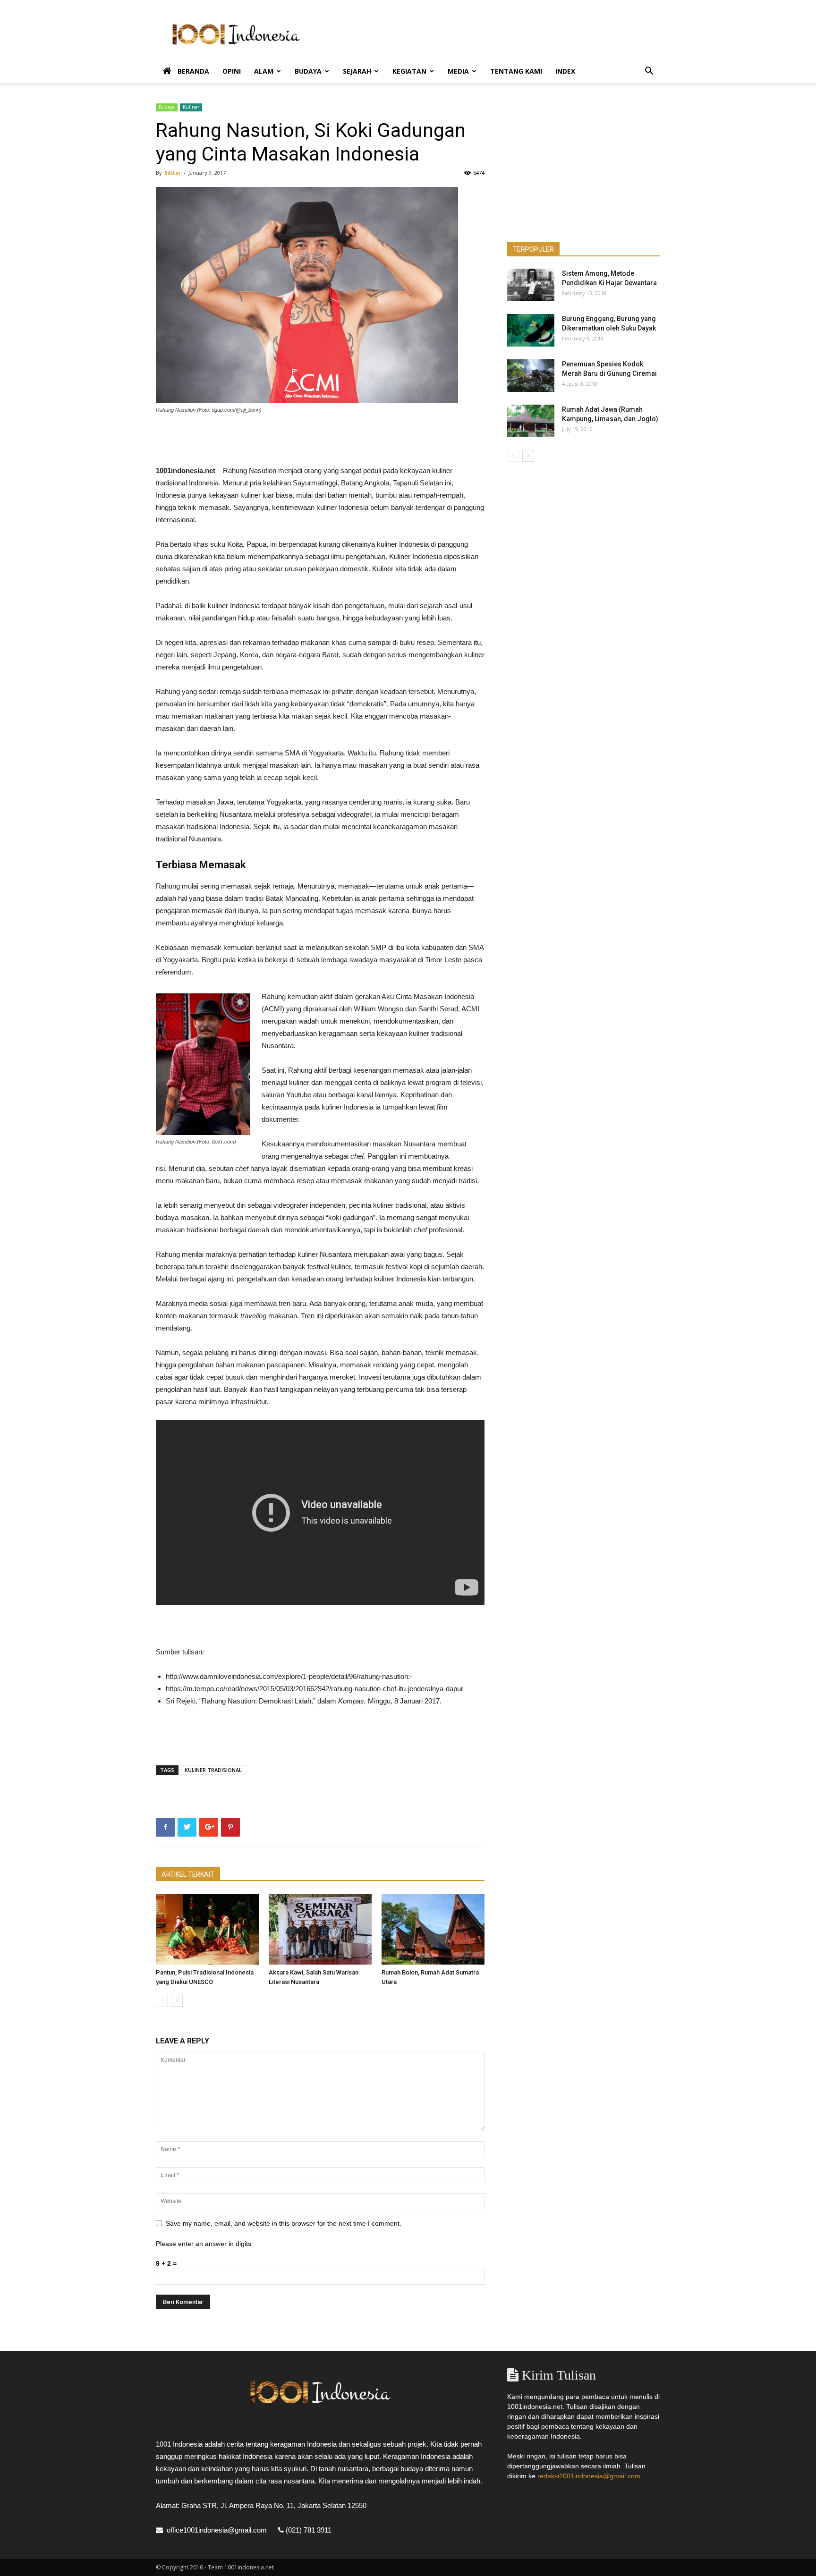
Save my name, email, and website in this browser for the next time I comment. (284, 2223)
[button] (649, 72)
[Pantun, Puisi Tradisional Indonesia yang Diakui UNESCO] (207, 1929)
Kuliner (191, 107)
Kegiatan (409, 71)
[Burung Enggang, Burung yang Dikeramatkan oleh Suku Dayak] (531, 330)
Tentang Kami (516, 71)
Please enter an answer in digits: (204, 2244)
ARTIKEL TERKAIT (188, 1874)
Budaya (308, 71)
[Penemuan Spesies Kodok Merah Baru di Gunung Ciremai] (531, 376)
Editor (173, 173)
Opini (232, 71)
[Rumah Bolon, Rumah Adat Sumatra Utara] (433, 1929)
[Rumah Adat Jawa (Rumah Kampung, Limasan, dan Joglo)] (531, 421)
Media (458, 71)
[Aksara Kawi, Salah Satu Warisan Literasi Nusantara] (320, 1929)
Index (565, 71)
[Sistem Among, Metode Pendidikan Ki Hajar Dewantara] (531, 285)
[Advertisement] (488, 34)
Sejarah (357, 71)
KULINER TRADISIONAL (213, 1770)
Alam (264, 71)
